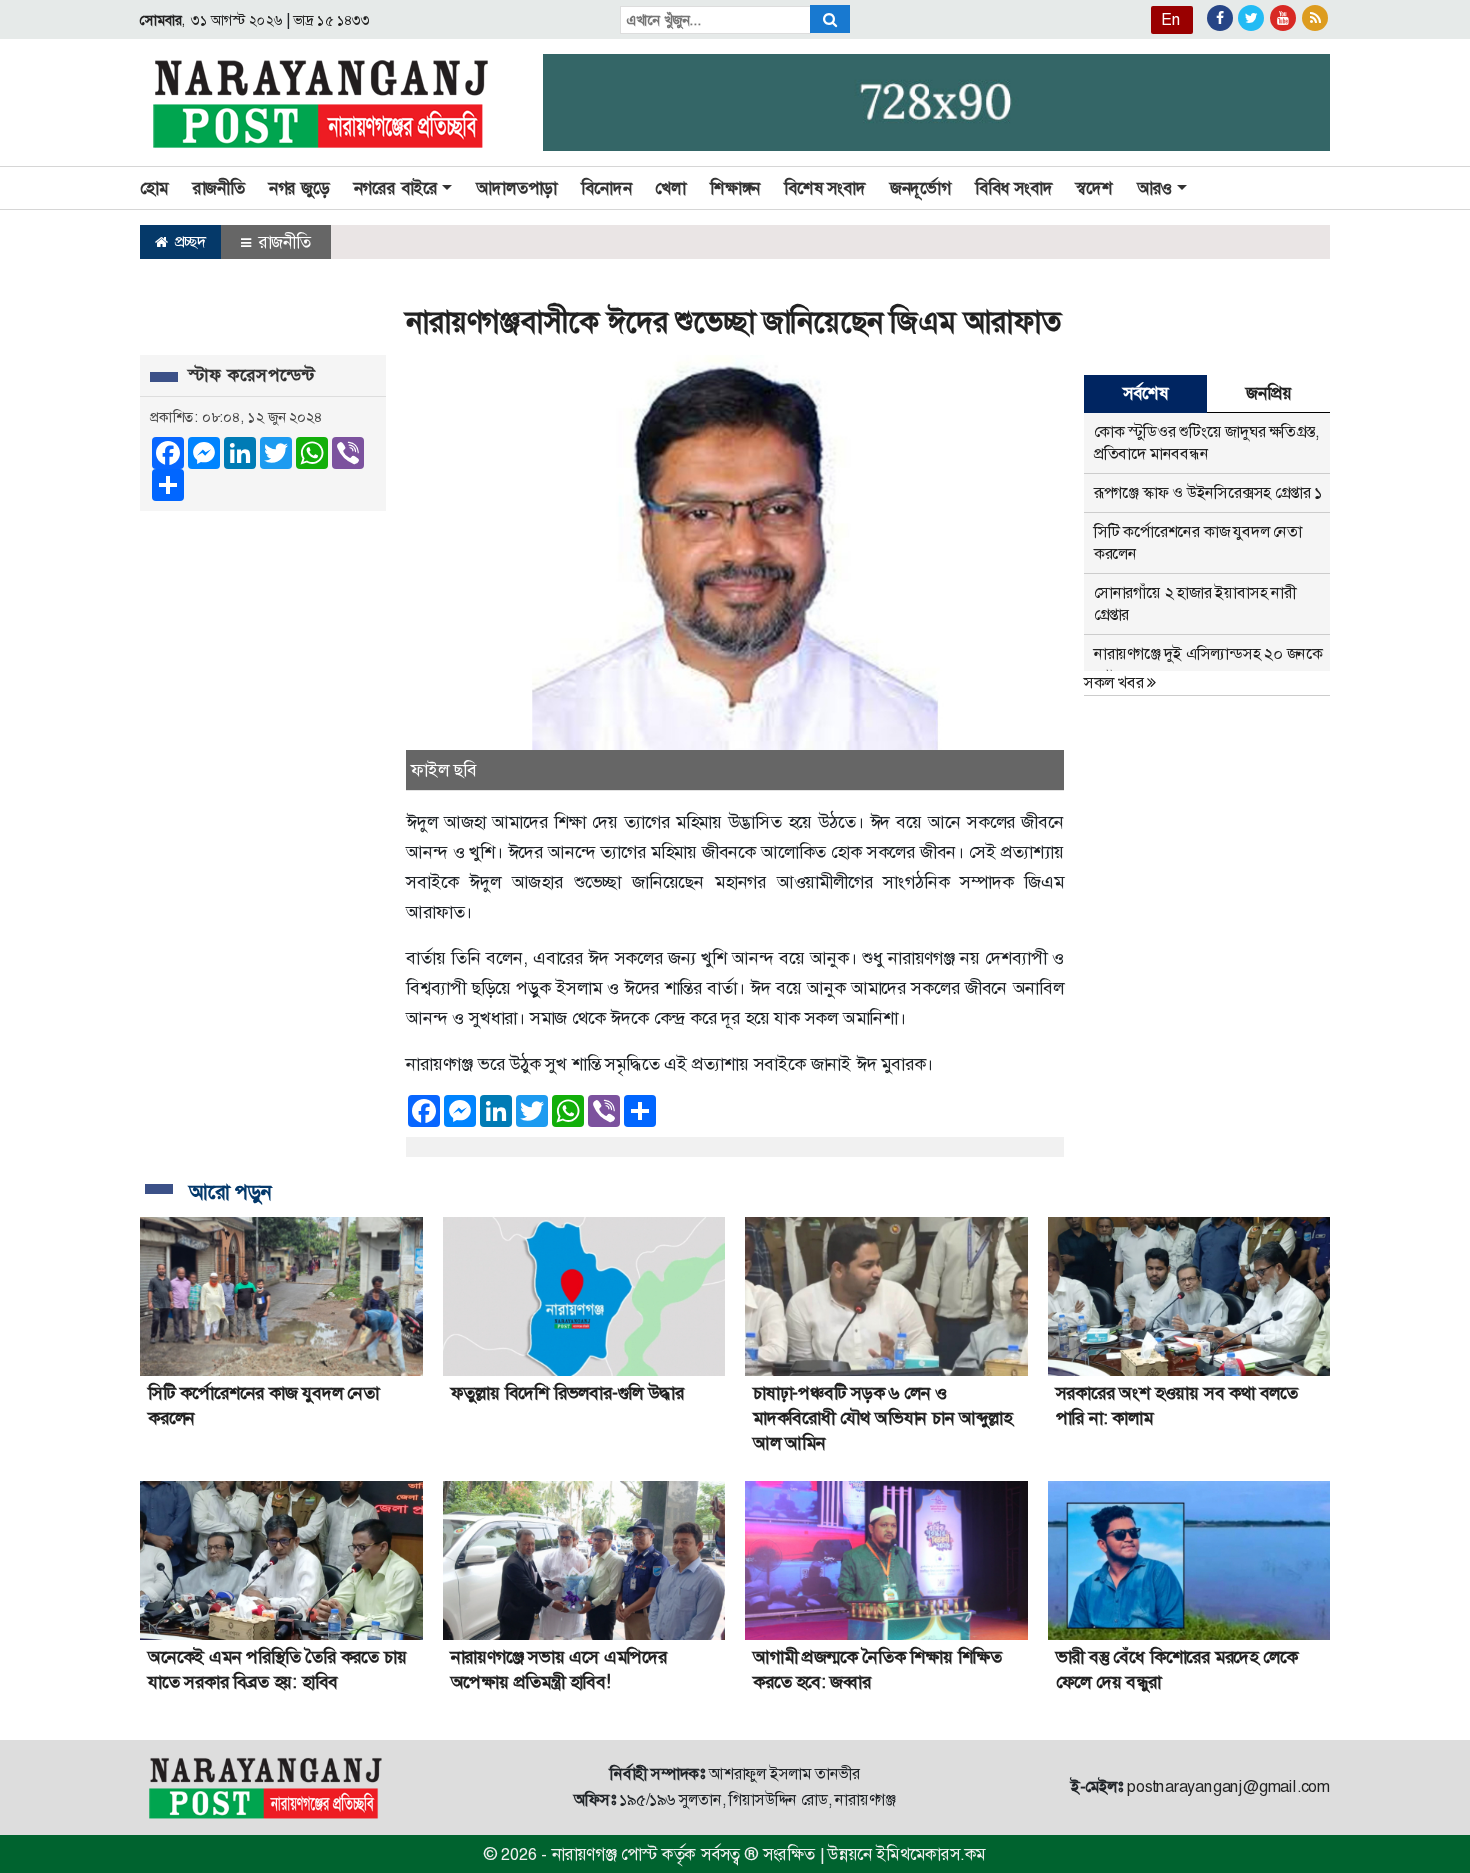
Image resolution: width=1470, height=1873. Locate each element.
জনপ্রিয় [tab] (1268, 393)
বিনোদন (606, 188)
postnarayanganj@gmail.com (1228, 1786)
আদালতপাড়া (516, 188)
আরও (1154, 188)
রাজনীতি (219, 188)
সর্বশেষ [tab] (1145, 393)
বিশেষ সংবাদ (825, 188)
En (1171, 19)
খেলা (670, 188)
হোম (154, 188)
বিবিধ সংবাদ (1014, 188)
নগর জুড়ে (299, 188)
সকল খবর (1115, 682)
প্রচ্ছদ (188, 241)
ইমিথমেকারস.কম (931, 1854)
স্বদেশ (1094, 188)
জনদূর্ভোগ (920, 188)
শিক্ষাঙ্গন (735, 188)
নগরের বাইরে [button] (396, 188)
